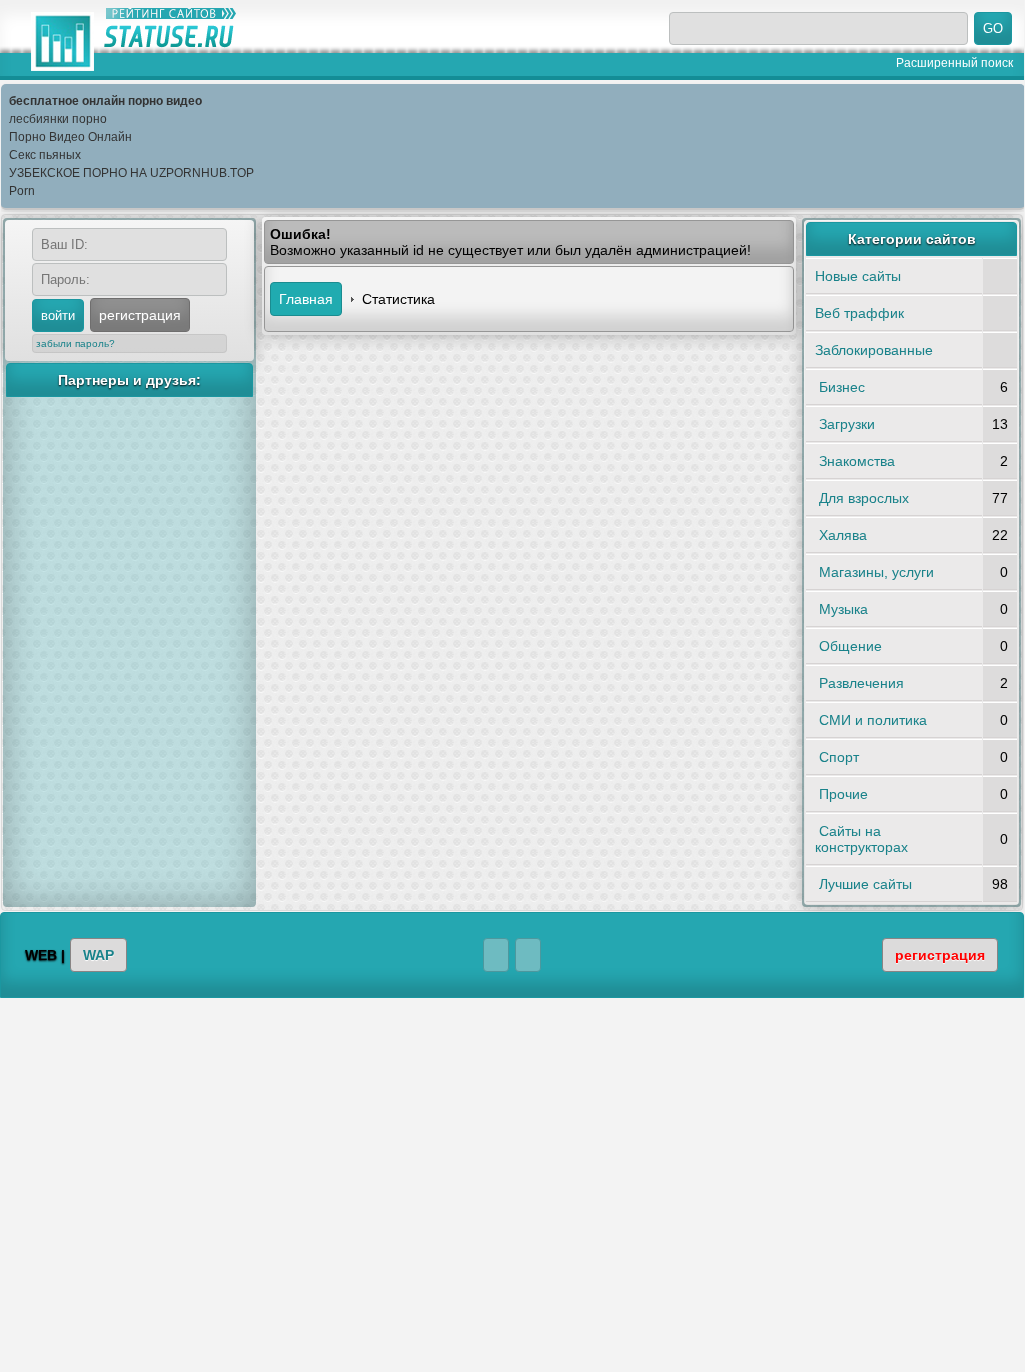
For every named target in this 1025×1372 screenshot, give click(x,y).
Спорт (839, 757)
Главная (306, 299)
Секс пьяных (45, 155)
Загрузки (847, 424)
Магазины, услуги (876, 572)
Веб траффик (859, 313)
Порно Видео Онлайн (70, 137)
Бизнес (842, 387)
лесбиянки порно (58, 119)
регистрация (140, 315)
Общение (850, 646)
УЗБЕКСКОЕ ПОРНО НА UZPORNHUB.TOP (131, 173)
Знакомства (857, 461)
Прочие (843, 794)
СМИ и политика (873, 720)
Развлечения (861, 683)
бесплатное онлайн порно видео (105, 101)
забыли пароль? (75, 343)
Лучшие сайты (865, 884)
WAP (98, 955)
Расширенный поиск (954, 62)
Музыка (843, 609)
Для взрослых (864, 498)
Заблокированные (874, 350)
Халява (843, 535)
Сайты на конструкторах (861, 839)
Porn (22, 191)
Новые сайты (858, 276)
